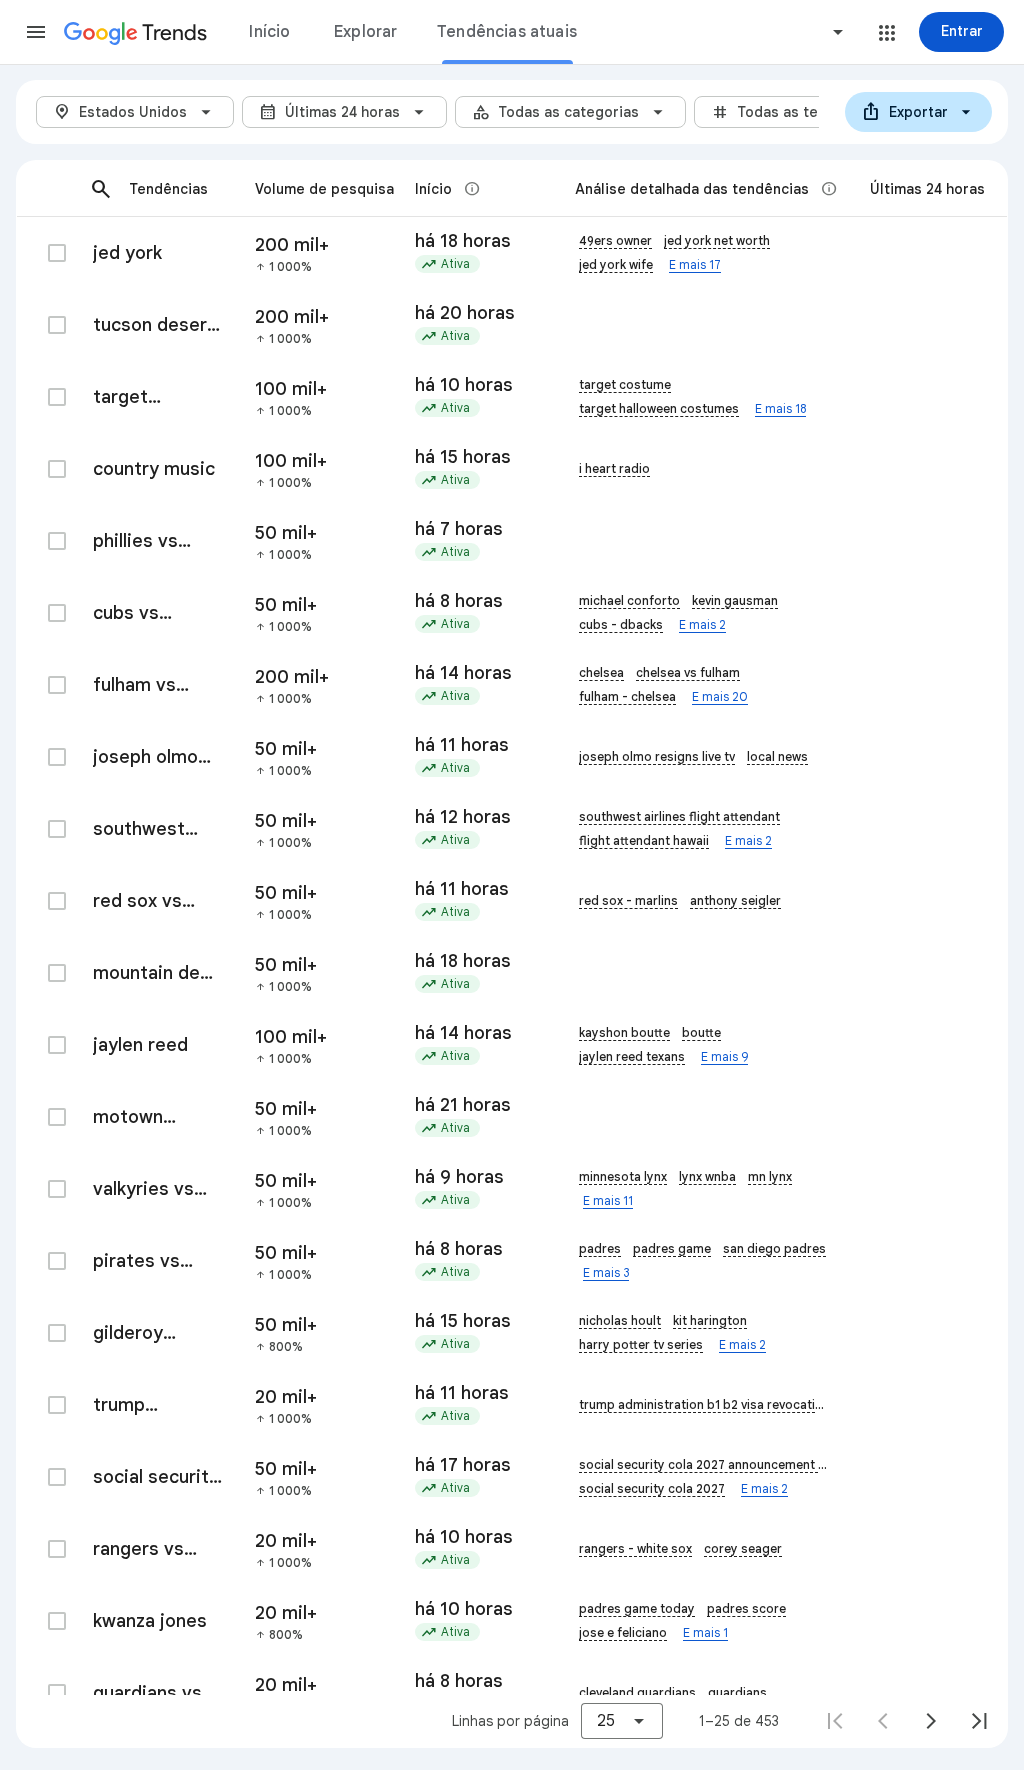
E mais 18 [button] (780, 408)
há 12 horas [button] (463, 817)
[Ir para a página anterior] (883, 1721)
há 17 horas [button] (463, 1465)
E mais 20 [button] (720, 696)
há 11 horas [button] (462, 745)
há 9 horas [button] (459, 1177)
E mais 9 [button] (724, 1056)
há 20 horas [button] (465, 313)
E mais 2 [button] (702, 624)
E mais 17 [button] (695, 264)
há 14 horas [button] (463, 673)
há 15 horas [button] (463, 457)
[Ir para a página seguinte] (931, 1721)
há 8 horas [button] (459, 601)
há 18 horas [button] (463, 241)
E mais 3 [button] (606, 1272)
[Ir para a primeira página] (835, 1721)
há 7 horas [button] (459, 529)
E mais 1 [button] (705, 1632)
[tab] (270, 32)
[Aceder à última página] (979, 1721)
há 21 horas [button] (463, 1105)
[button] (36, 32)
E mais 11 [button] (608, 1200)
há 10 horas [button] (464, 385)
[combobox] (762, 32)
